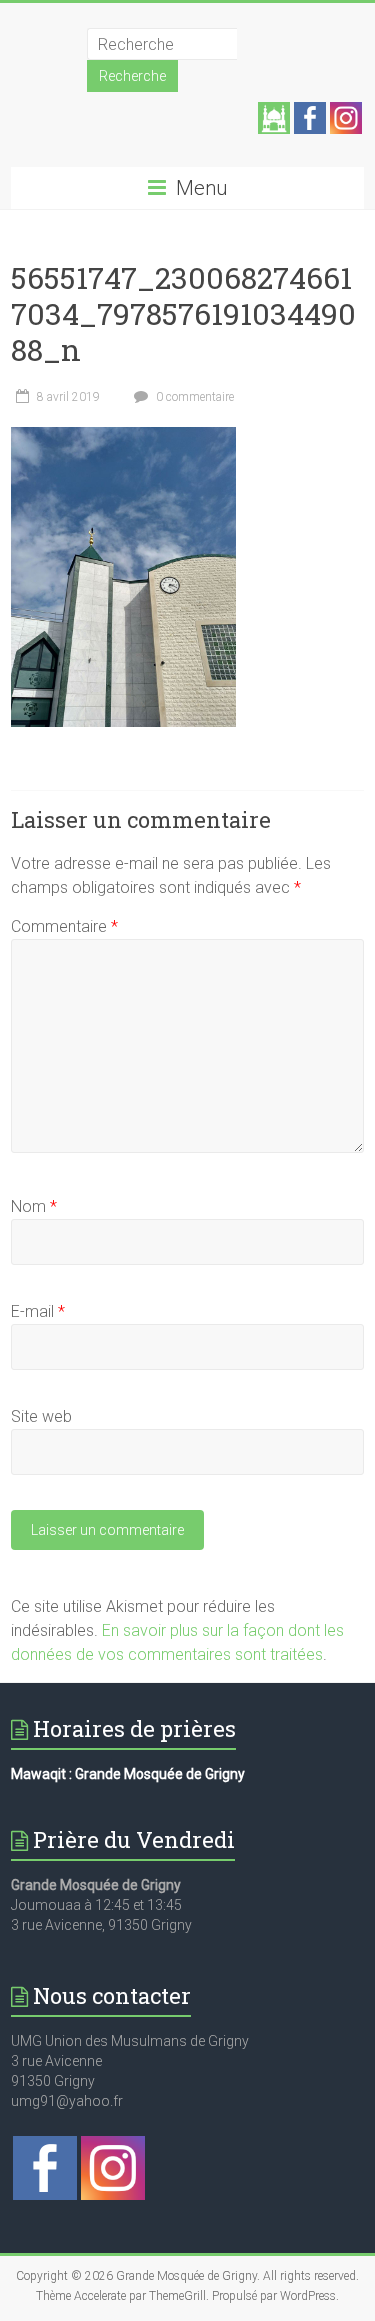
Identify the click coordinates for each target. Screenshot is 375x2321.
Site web (41, 1416)
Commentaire (64, 926)
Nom (34, 1206)
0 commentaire (193, 397)
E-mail (38, 1311)
